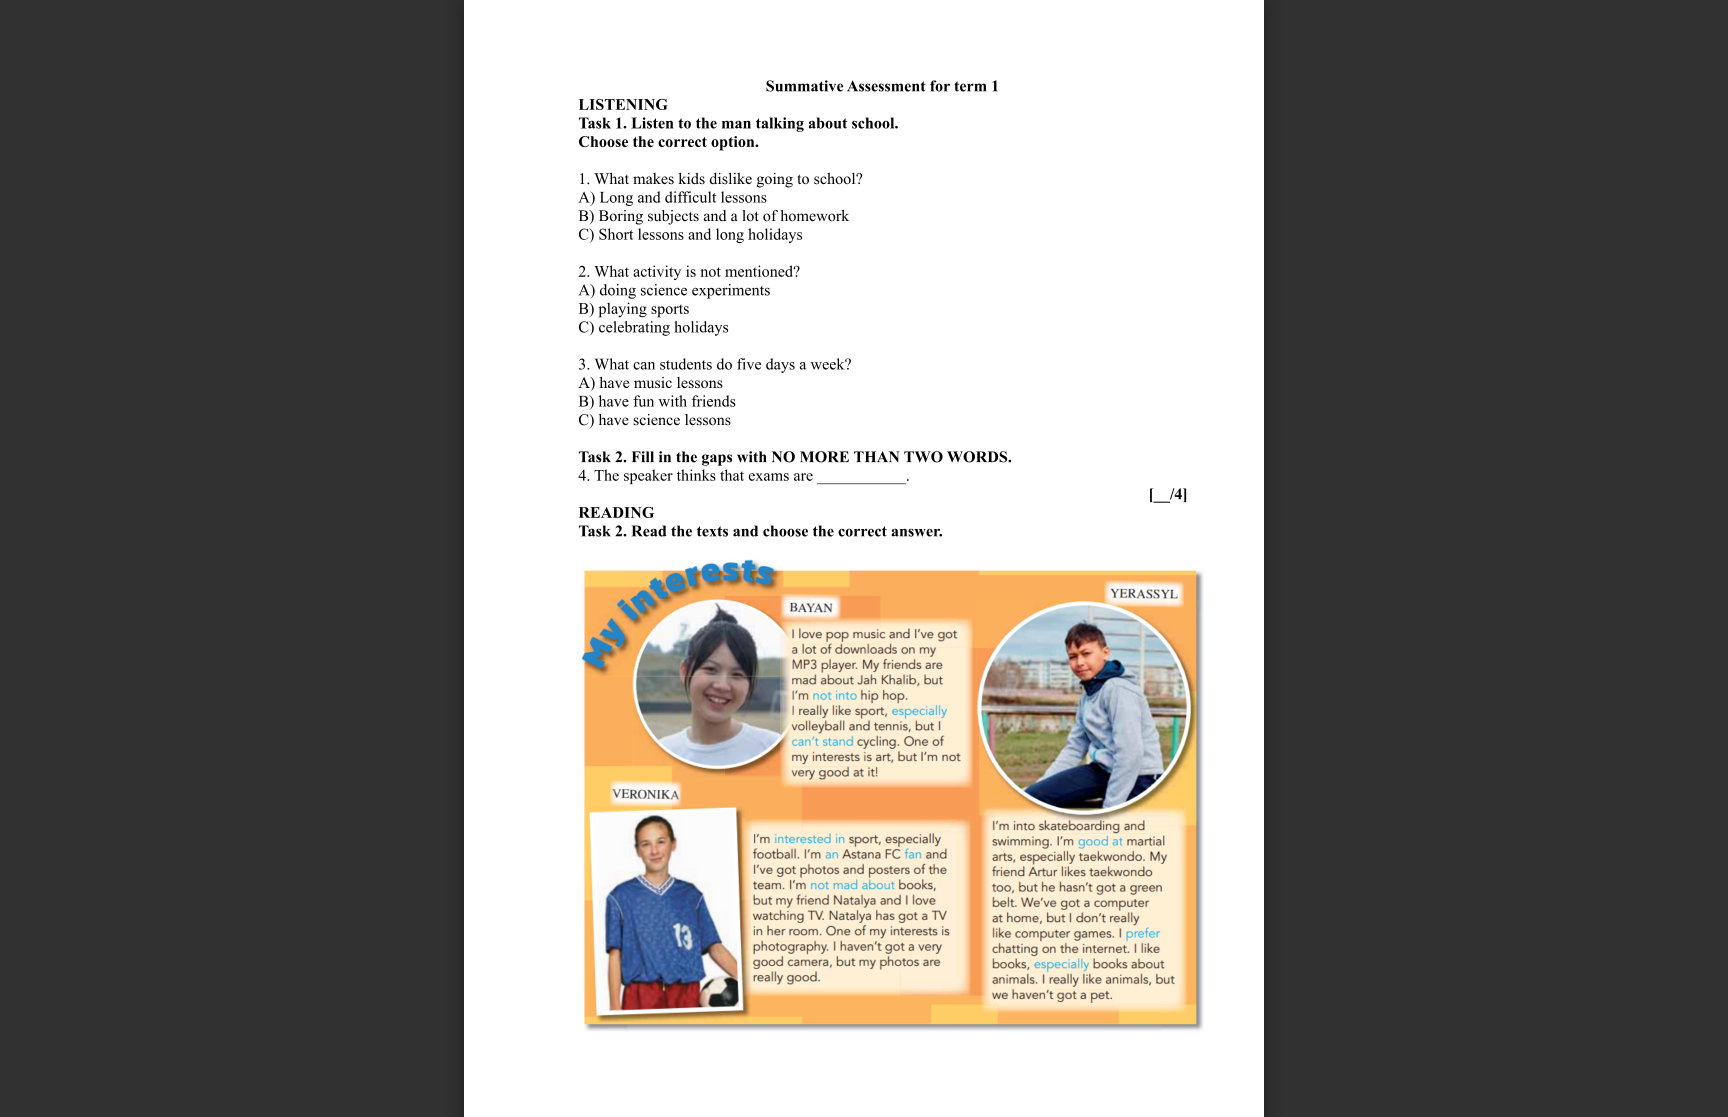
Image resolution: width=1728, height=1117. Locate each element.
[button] (900, 1079)
